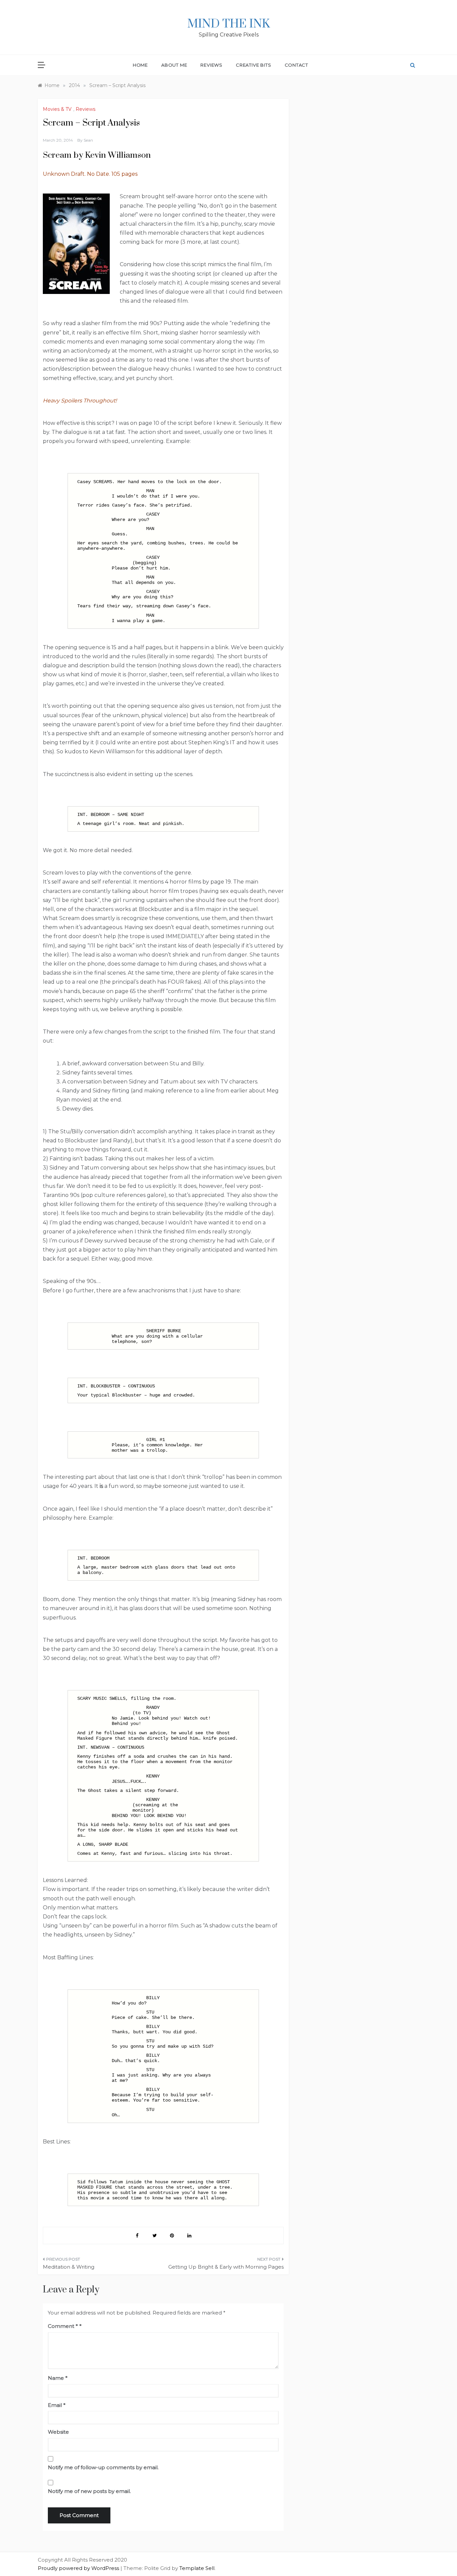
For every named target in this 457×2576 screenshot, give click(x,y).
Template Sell (197, 2568)
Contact (297, 65)
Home (140, 65)
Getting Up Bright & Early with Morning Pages (226, 2267)
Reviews (211, 65)
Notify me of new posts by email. (89, 2491)
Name (58, 2378)
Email (57, 2405)
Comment (63, 2326)
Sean (88, 140)
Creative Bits (253, 65)
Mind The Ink (229, 24)
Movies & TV (57, 109)
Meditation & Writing (69, 2267)
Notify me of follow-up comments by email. (103, 2467)
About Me (174, 65)
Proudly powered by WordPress (79, 2568)
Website (58, 2432)
